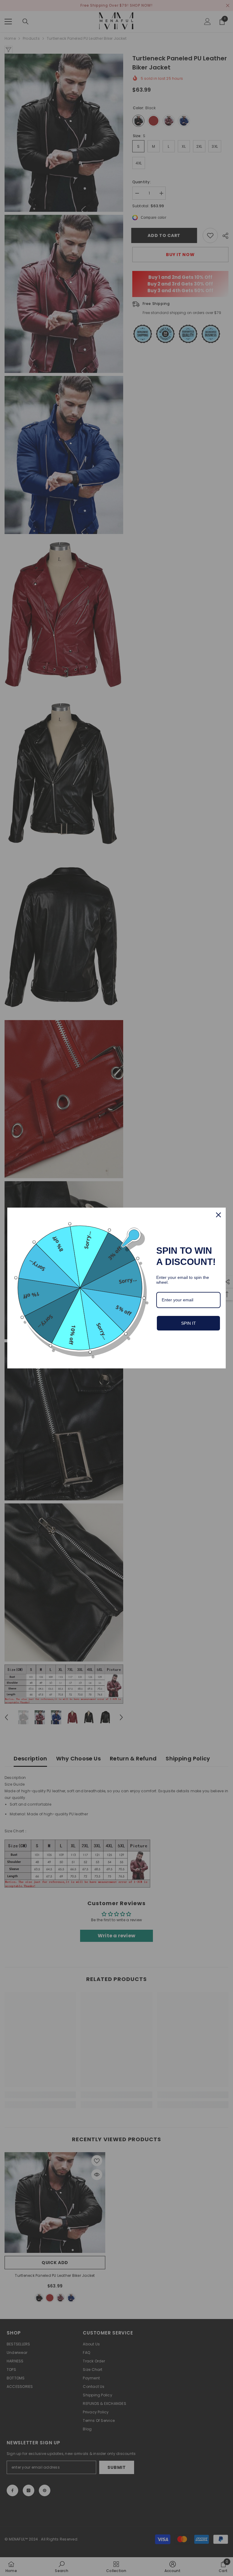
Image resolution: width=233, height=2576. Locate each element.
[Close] (218, 1215)
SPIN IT (189, 1323)
